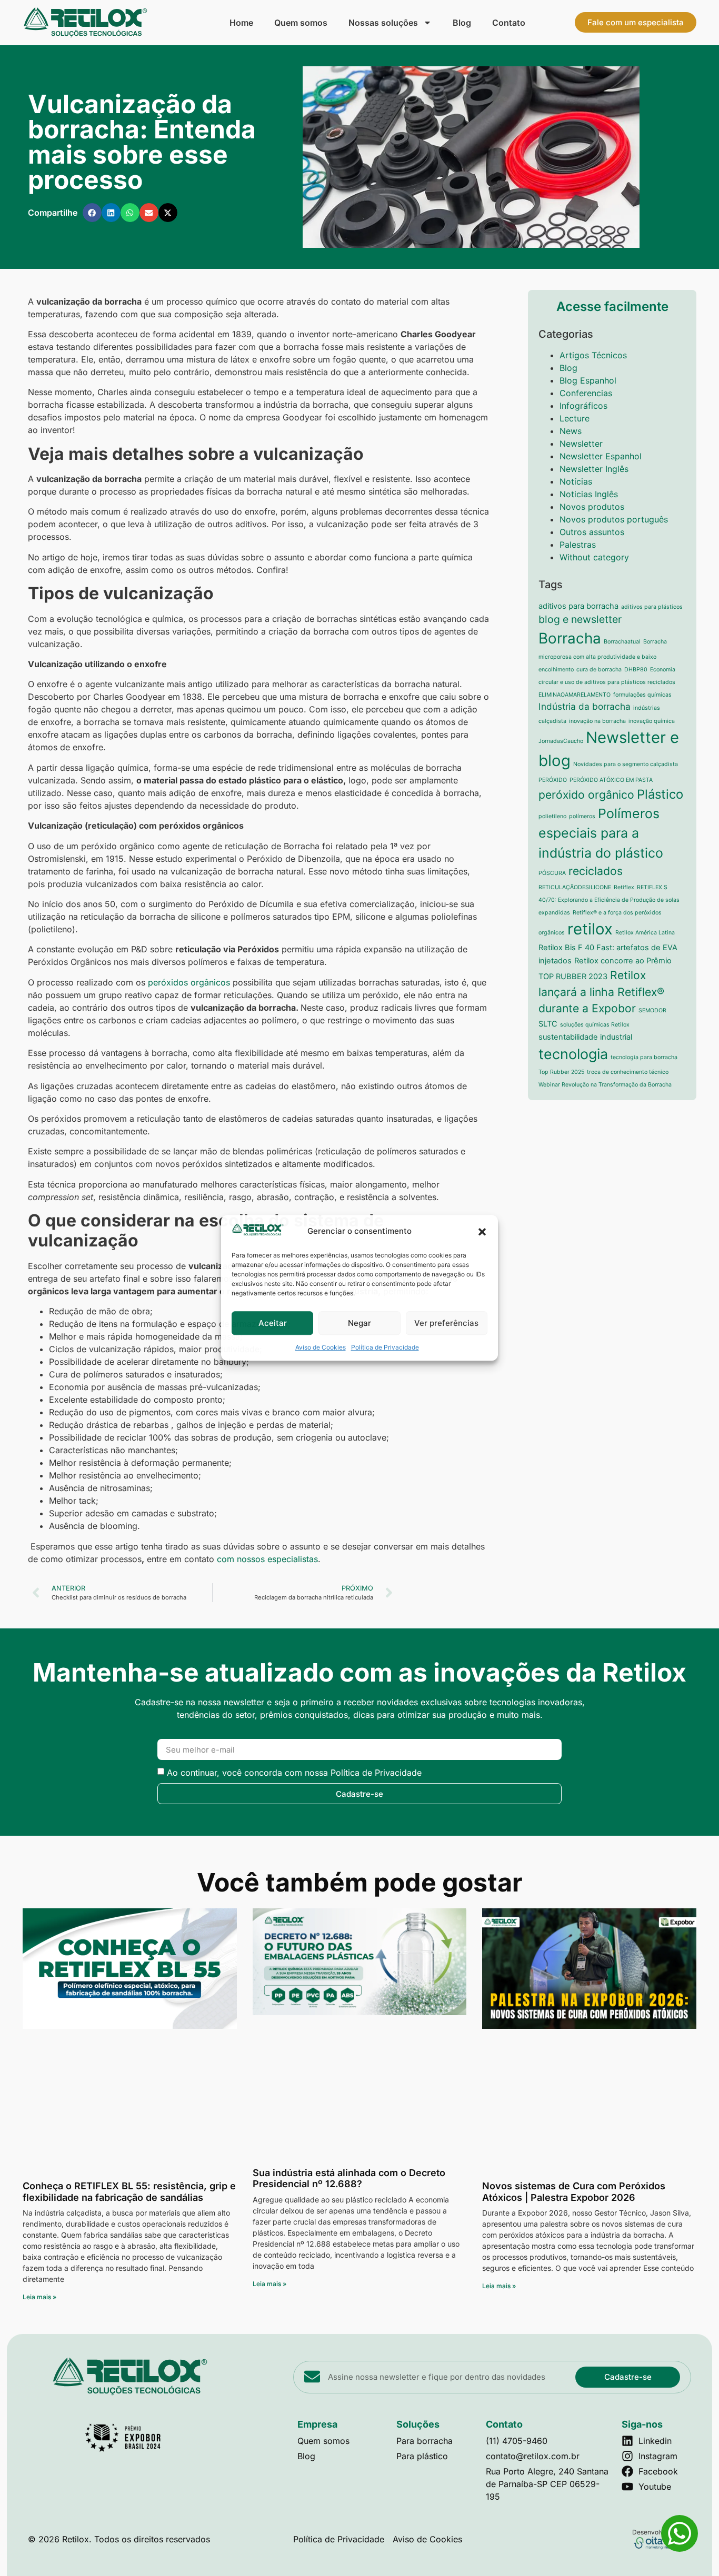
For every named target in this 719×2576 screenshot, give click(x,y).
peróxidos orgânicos (189, 982)
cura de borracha (599, 670)
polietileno (552, 816)
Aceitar (273, 1323)
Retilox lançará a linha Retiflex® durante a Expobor (601, 992)
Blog (462, 23)
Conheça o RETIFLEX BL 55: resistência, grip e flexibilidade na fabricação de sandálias (129, 2192)
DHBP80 (636, 670)
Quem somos (301, 23)
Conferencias (586, 393)
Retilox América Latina (645, 933)
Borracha (570, 638)
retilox (590, 929)
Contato (509, 23)
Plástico (660, 794)
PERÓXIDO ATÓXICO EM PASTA (611, 780)
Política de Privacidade (385, 1348)
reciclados (596, 871)
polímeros (582, 816)
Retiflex (624, 887)
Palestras (578, 545)
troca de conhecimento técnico (628, 1072)
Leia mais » (39, 2297)
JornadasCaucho (561, 741)
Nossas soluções (383, 23)
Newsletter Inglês (594, 469)
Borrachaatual (622, 642)
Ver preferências (446, 1323)
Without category (594, 557)
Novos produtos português (614, 519)
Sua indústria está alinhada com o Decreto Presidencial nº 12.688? (349, 2178)
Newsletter (581, 444)
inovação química (652, 721)
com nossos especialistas (267, 1559)
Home (241, 23)
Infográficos (583, 406)
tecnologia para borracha (644, 1057)
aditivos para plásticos (652, 607)
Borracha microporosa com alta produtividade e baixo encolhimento (603, 656)
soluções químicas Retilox (595, 1025)
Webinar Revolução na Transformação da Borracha (605, 1085)
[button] (482, 1232)
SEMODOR (652, 1010)
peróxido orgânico (586, 794)
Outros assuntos (592, 532)
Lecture (575, 418)
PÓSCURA (552, 873)
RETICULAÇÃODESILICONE (575, 887)
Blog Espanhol (588, 380)
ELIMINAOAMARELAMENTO (575, 695)
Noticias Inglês (589, 494)
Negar (359, 1323)
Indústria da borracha (585, 706)
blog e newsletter (580, 619)
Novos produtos (592, 507)
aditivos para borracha (578, 606)
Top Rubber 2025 (561, 1072)
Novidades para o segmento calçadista (626, 764)
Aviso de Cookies (321, 1348)
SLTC (548, 1024)
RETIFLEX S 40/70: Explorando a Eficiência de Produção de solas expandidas (609, 900)
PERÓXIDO (553, 780)
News (571, 431)
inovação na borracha (597, 721)
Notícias (576, 481)
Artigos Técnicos (593, 355)
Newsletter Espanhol (601, 456)
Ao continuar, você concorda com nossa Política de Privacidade (294, 1773)
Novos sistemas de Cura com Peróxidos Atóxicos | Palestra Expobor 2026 (574, 2192)
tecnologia (573, 1054)
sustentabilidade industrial (585, 1037)
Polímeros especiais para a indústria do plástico (601, 833)
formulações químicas (642, 695)
